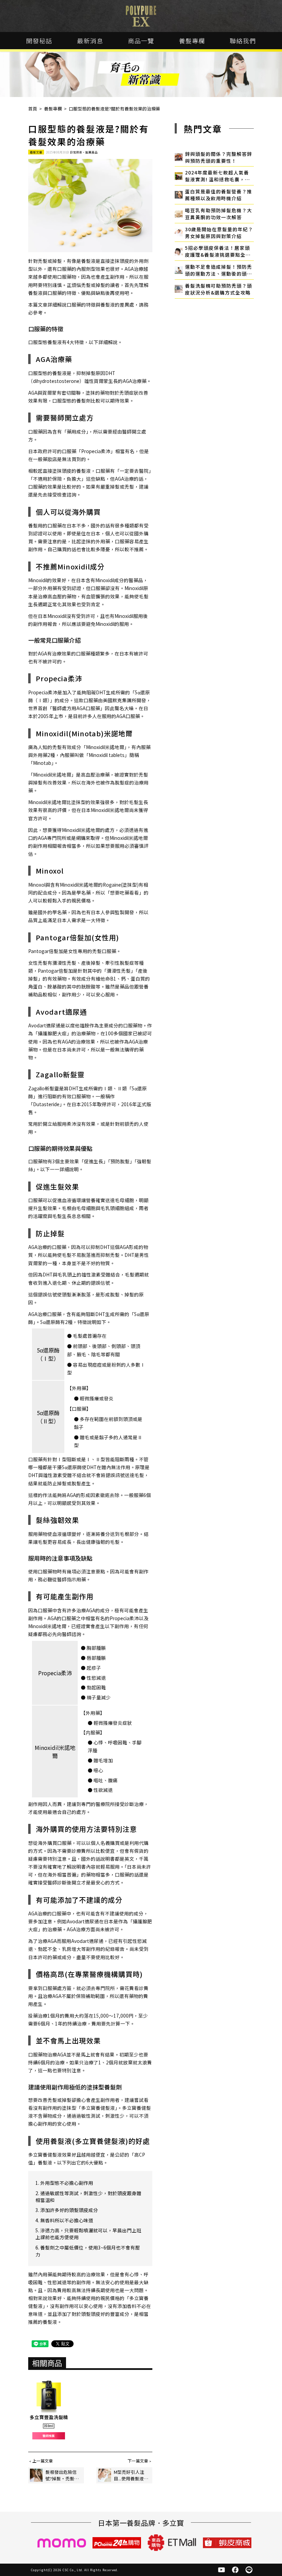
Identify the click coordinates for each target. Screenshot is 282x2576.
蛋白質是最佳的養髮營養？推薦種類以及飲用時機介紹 (219, 195)
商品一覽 (141, 41)
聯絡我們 (243, 41)
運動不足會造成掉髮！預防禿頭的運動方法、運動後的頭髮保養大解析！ (219, 270)
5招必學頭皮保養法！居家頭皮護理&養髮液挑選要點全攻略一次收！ (218, 251)
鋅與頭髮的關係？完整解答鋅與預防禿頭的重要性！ (219, 157)
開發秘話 (39, 41)
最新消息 (90, 41)
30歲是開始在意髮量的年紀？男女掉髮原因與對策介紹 (219, 233)
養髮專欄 (192, 41)
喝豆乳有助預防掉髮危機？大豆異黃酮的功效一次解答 (219, 214)
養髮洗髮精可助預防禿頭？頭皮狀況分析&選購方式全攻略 (219, 289)
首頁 (33, 109)
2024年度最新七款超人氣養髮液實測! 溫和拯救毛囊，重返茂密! (218, 176)
